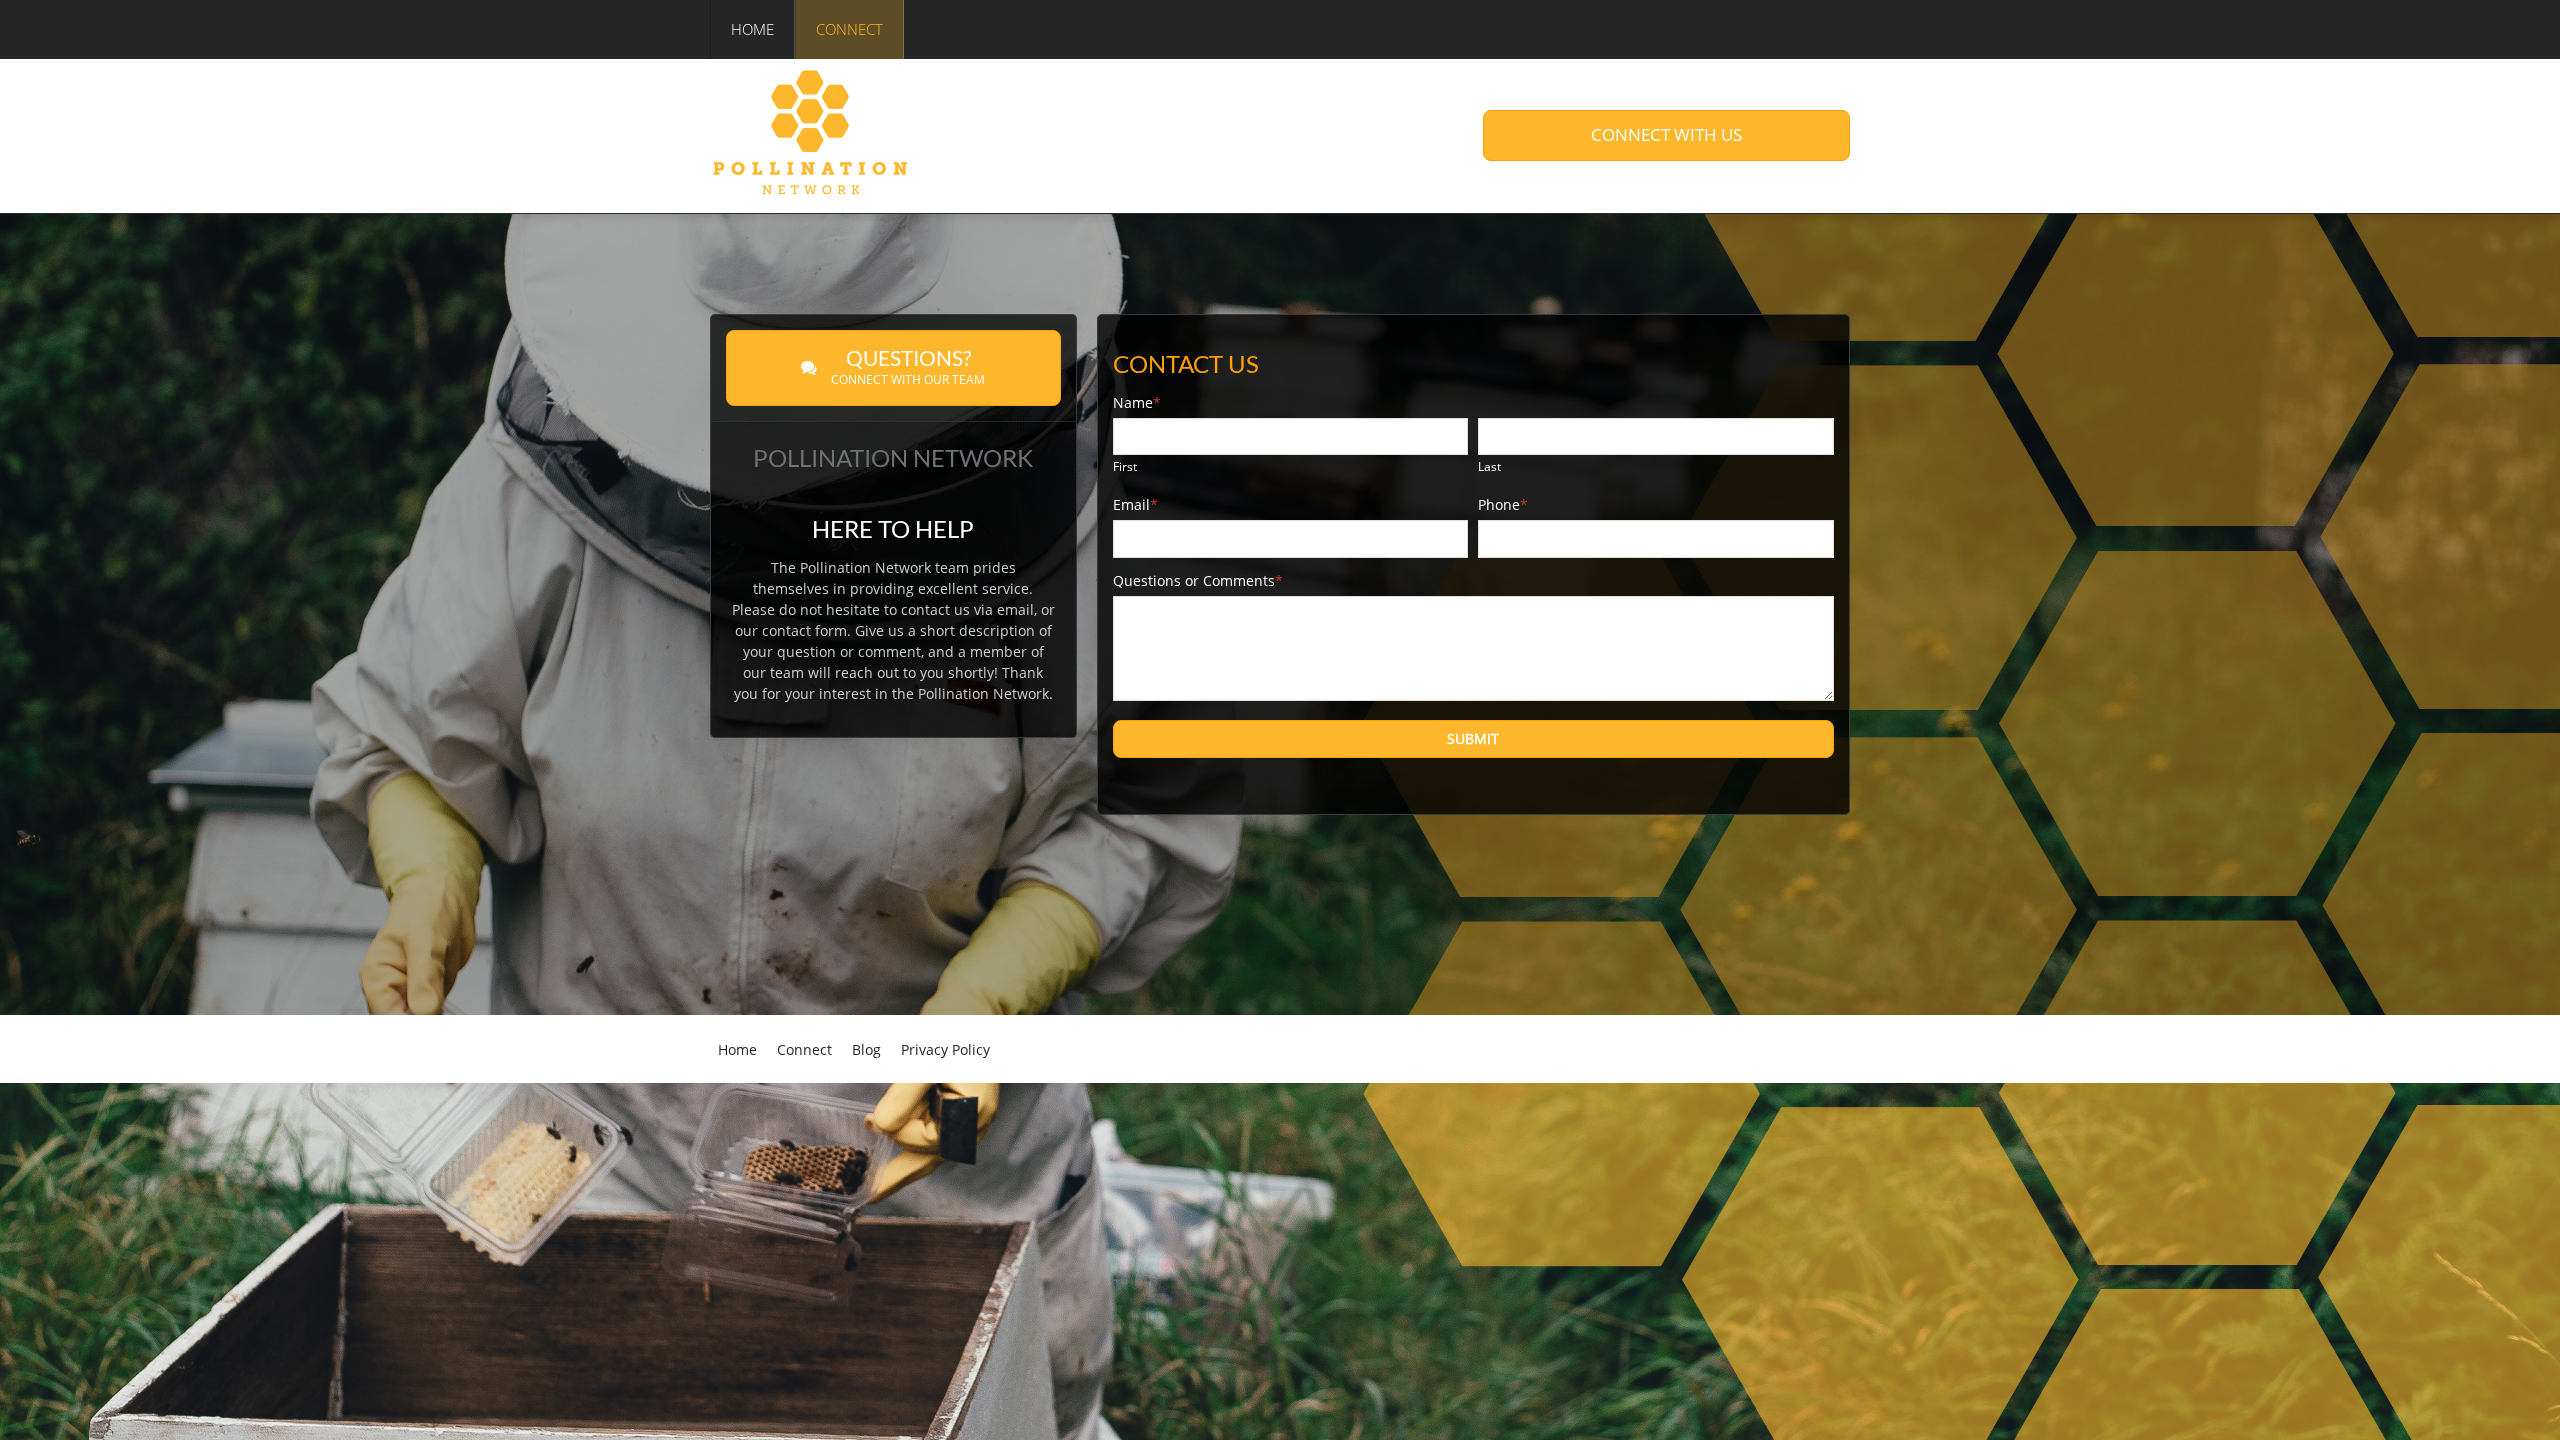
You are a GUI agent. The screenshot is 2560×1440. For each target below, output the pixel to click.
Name (1137, 402)
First (1125, 466)
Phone (1503, 504)
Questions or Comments (1198, 580)
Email (1135, 504)
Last (1489, 466)
